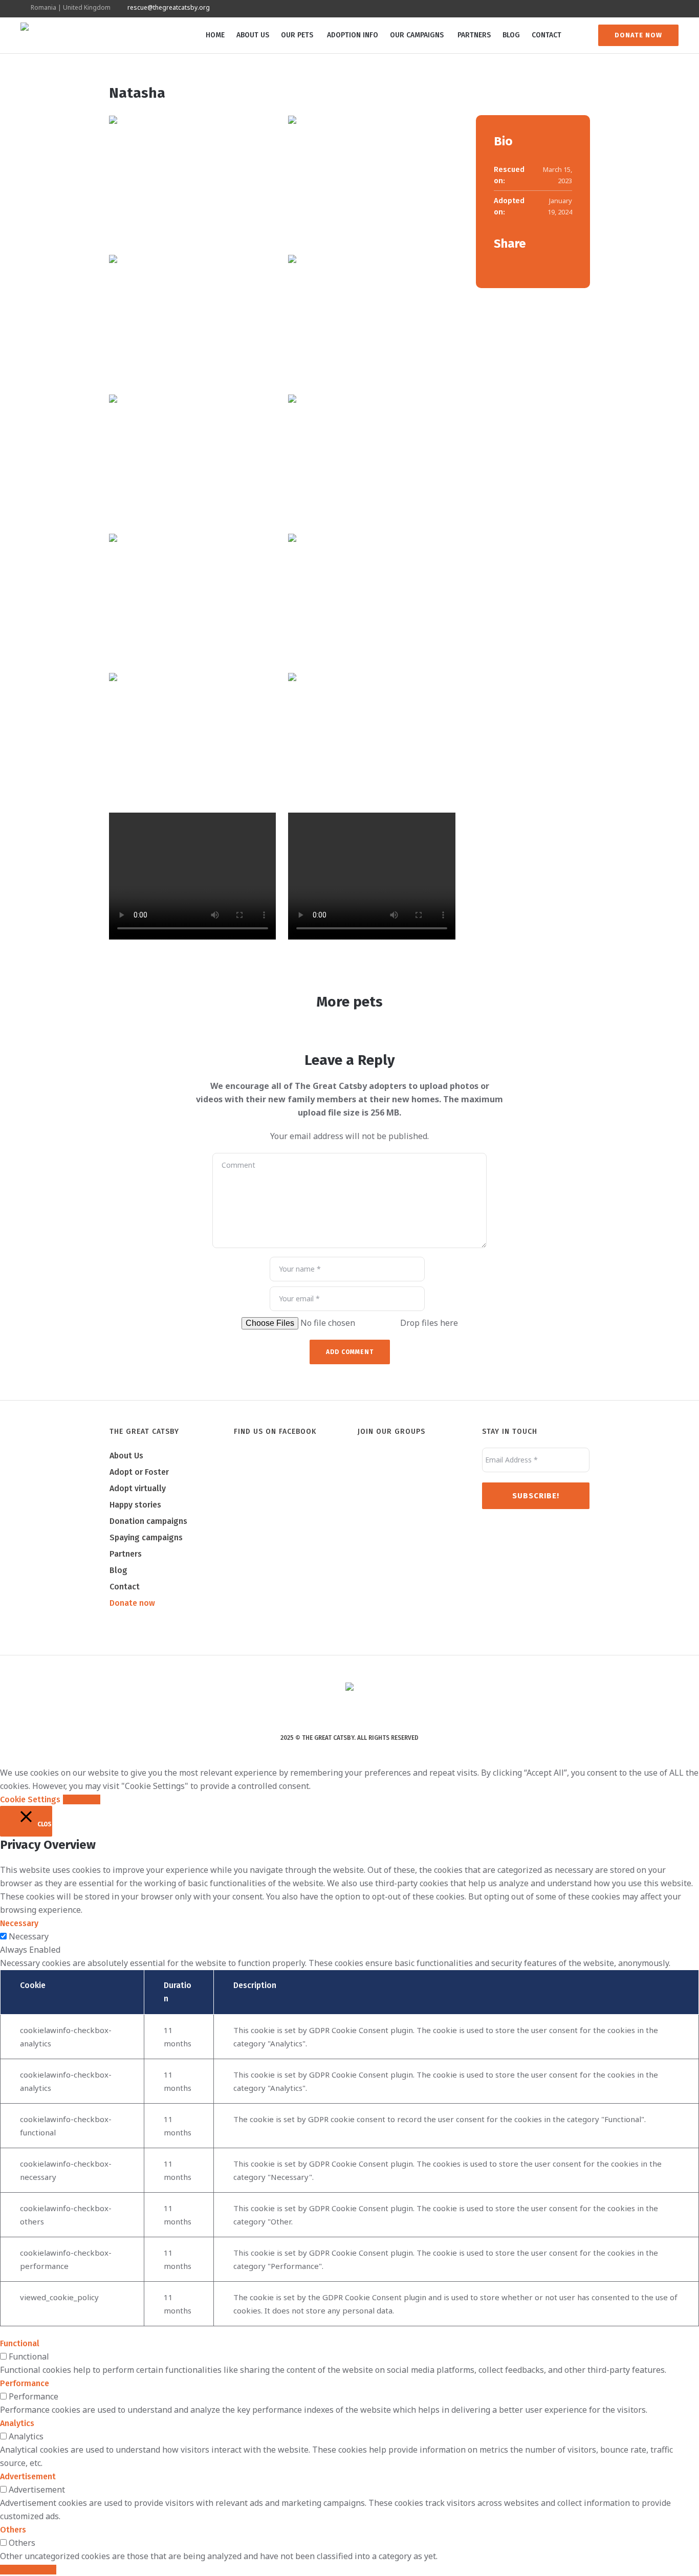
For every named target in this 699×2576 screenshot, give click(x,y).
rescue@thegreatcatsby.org (169, 7)
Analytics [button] (17, 2423)
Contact (125, 1587)
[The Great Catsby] (349, 1688)
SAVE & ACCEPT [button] (28, 2570)
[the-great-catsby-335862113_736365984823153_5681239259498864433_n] (192, 597)
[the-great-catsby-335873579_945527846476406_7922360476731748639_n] (192, 458)
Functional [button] (20, 2343)
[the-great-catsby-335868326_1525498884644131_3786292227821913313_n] (372, 458)
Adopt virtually (138, 1488)
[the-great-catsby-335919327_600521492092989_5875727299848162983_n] (372, 179)
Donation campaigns (148, 1521)
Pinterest (530, 265)
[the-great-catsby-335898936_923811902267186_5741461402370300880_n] (192, 318)
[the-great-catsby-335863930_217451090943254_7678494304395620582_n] (372, 736)
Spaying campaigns (146, 1537)
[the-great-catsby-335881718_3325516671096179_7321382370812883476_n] (372, 318)
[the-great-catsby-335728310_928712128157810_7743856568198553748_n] (192, 736)
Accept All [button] (82, 1799)
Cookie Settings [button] (30, 1799)
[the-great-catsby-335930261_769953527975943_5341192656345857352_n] (192, 179)
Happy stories (135, 1505)
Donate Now (638, 35)
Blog (118, 1570)
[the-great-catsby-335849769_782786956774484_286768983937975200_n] (372, 597)
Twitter (514, 265)
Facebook (498, 265)
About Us (126, 1456)
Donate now (132, 1603)
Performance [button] (25, 2383)
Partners (126, 1554)
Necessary (29, 1936)
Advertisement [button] (28, 2476)
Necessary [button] (19, 1923)
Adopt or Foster (139, 1472)
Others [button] (13, 2530)
